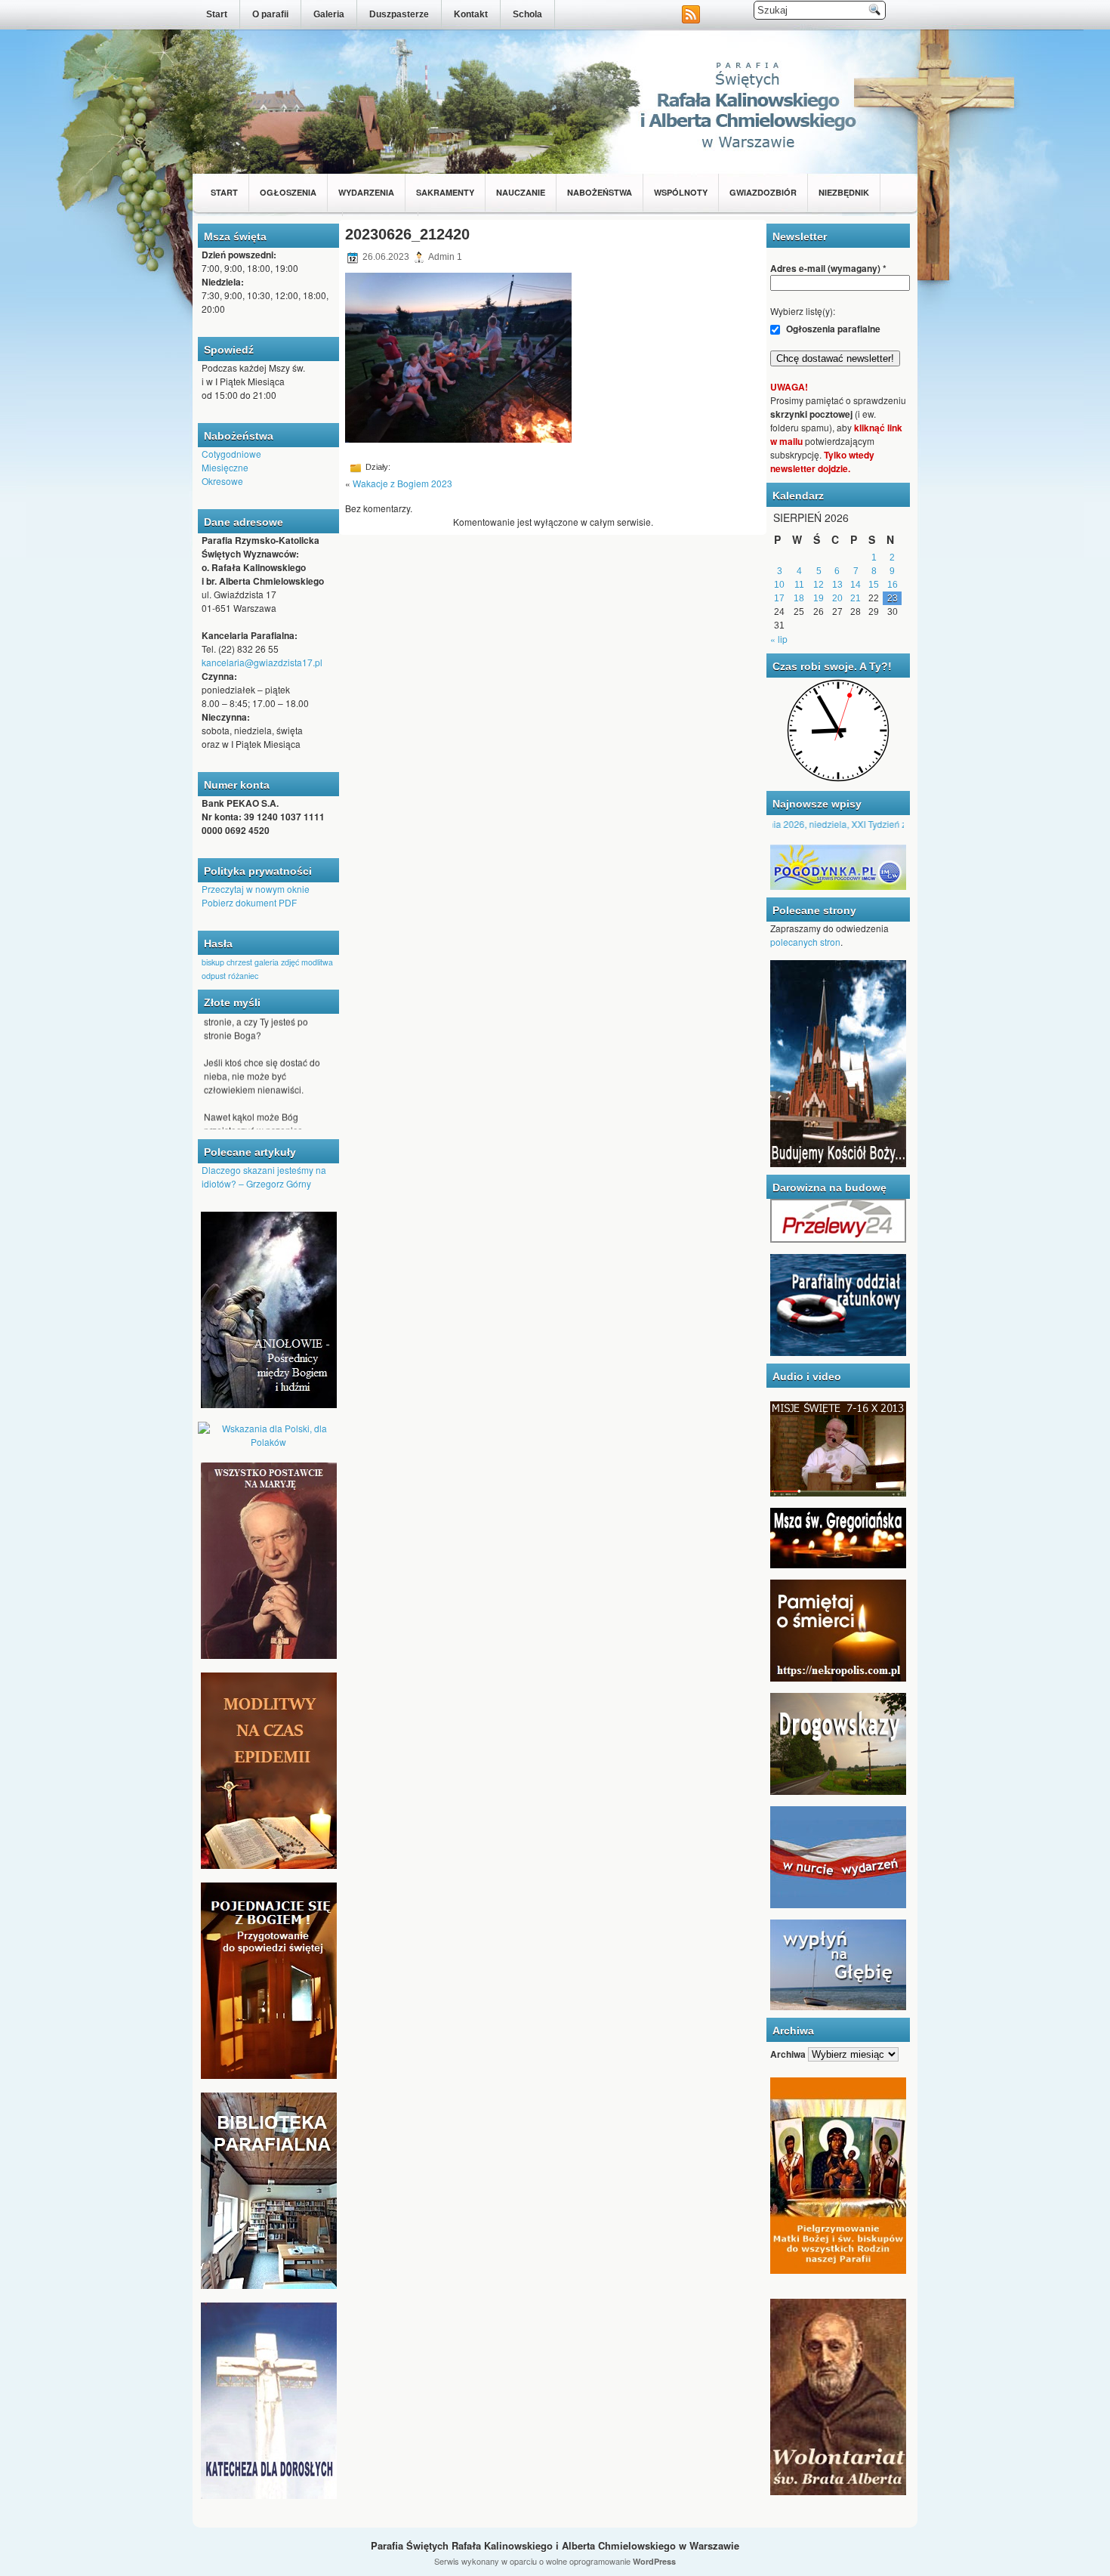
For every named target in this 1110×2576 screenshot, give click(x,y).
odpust (214, 976)
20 (837, 598)
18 (799, 598)
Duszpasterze (399, 14)
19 (819, 598)
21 (856, 598)
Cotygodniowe (231, 454)
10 (779, 585)
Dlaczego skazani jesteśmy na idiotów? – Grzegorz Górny (264, 1177)
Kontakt (471, 14)
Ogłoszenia (288, 192)
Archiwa (788, 2054)
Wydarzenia (366, 192)
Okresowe (222, 481)
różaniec (243, 976)
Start (217, 14)
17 (779, 598)
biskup (213, 962)
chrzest (239, 962)
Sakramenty (445, 192)
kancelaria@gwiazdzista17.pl (262, 662)
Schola (527, 14)
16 (893, 585)
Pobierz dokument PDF (249, 902)
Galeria (329, 14)
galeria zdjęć (277, 962)
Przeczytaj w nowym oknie (256, 889)
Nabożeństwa (600, 192)
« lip (779, 639)
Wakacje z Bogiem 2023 (402, 483)
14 (856, 585)
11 (799, 585)
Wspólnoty (681, 192)
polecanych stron (805, 942)
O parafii (270, 14)
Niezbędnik (844, 192)
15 (874, 585)
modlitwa (317, 962)
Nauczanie (521, 192)
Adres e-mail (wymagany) (828, 268)
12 (819, 585)
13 (837, 585)
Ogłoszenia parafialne (832, 329)
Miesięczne (225, 467)
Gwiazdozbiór (763, 192)
